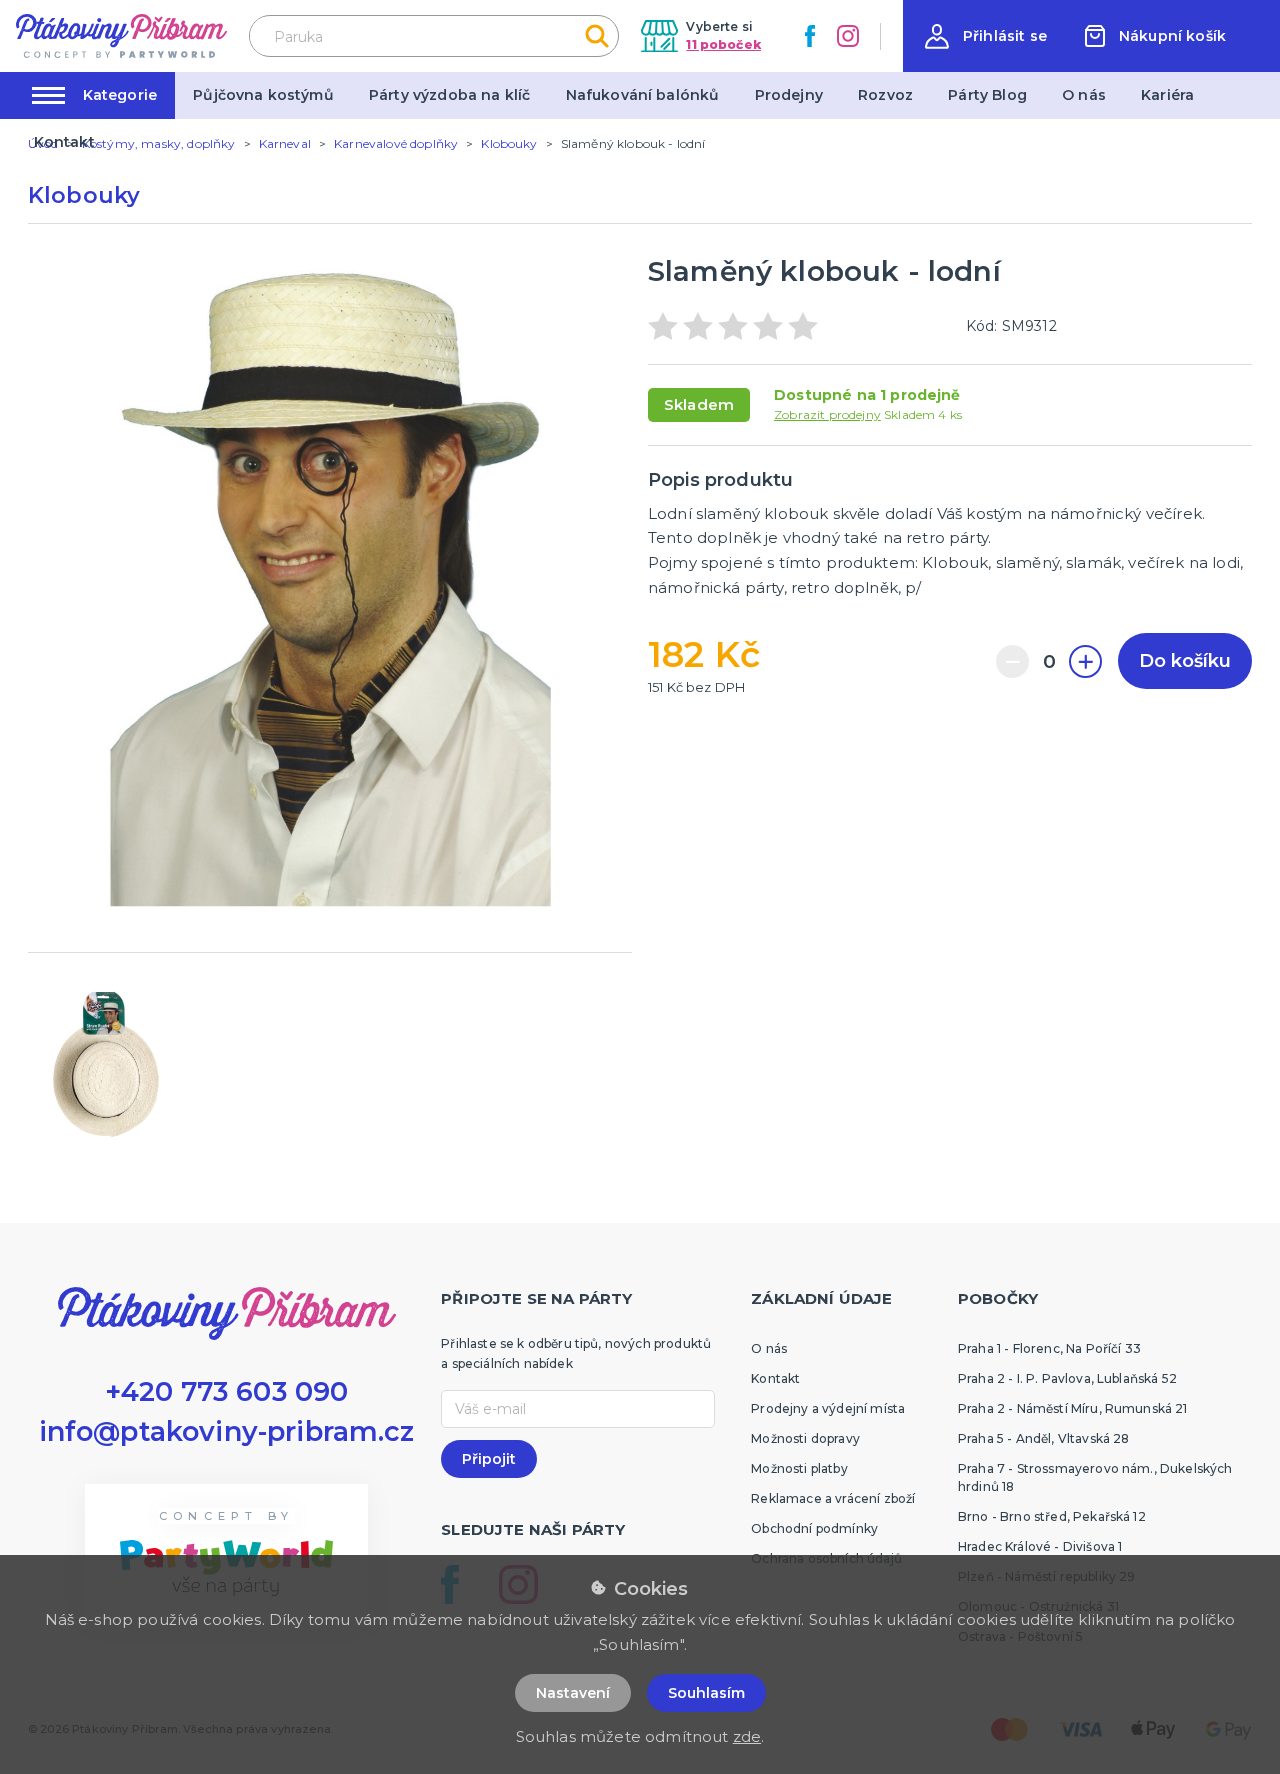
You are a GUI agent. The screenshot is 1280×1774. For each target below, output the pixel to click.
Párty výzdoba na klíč (449, 95)
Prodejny (789, 95)
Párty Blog (987, 95)
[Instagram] (848, 36)
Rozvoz (885, 95)
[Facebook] (810, 36)
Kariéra (1167, 95)
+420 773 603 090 (227, 1391)
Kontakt (64, 142)
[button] (986, 36)
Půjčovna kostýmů (263, 95)
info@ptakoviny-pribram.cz (227, 1431)
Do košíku (1185, 661)
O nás (1084, 95)
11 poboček (723, 44)
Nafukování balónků (643, 95)
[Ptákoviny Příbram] (121, 35)
